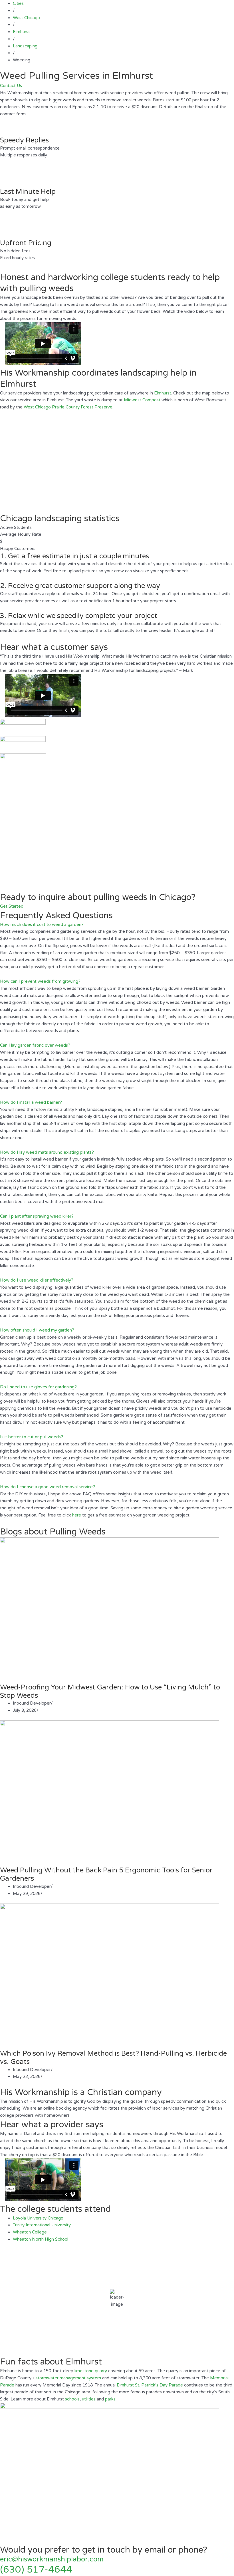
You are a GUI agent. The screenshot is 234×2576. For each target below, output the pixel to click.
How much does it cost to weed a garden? (42, 925)
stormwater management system (68, 2378)
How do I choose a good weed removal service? (48, 1487)
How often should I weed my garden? (37, 1330)
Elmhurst (163, 393)
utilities (89, 2399)
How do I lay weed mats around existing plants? (47, 1152)
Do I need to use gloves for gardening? (38, 1387)
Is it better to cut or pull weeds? (32, 1437)
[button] (117, 925)
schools (72, 2399)
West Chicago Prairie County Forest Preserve (68, 407)
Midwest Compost (142, 400)
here (77, 1515)
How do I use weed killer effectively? (37, 1280)
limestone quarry (91, 2371)
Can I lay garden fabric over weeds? (35, 1045)
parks (110, 2399)
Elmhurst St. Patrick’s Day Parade (150, 2385)
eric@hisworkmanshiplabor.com (52, 2559)
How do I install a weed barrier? (31, 1102)
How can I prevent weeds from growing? (40, 981)
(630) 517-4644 (36, 2570)
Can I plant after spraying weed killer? (37, 1216)
